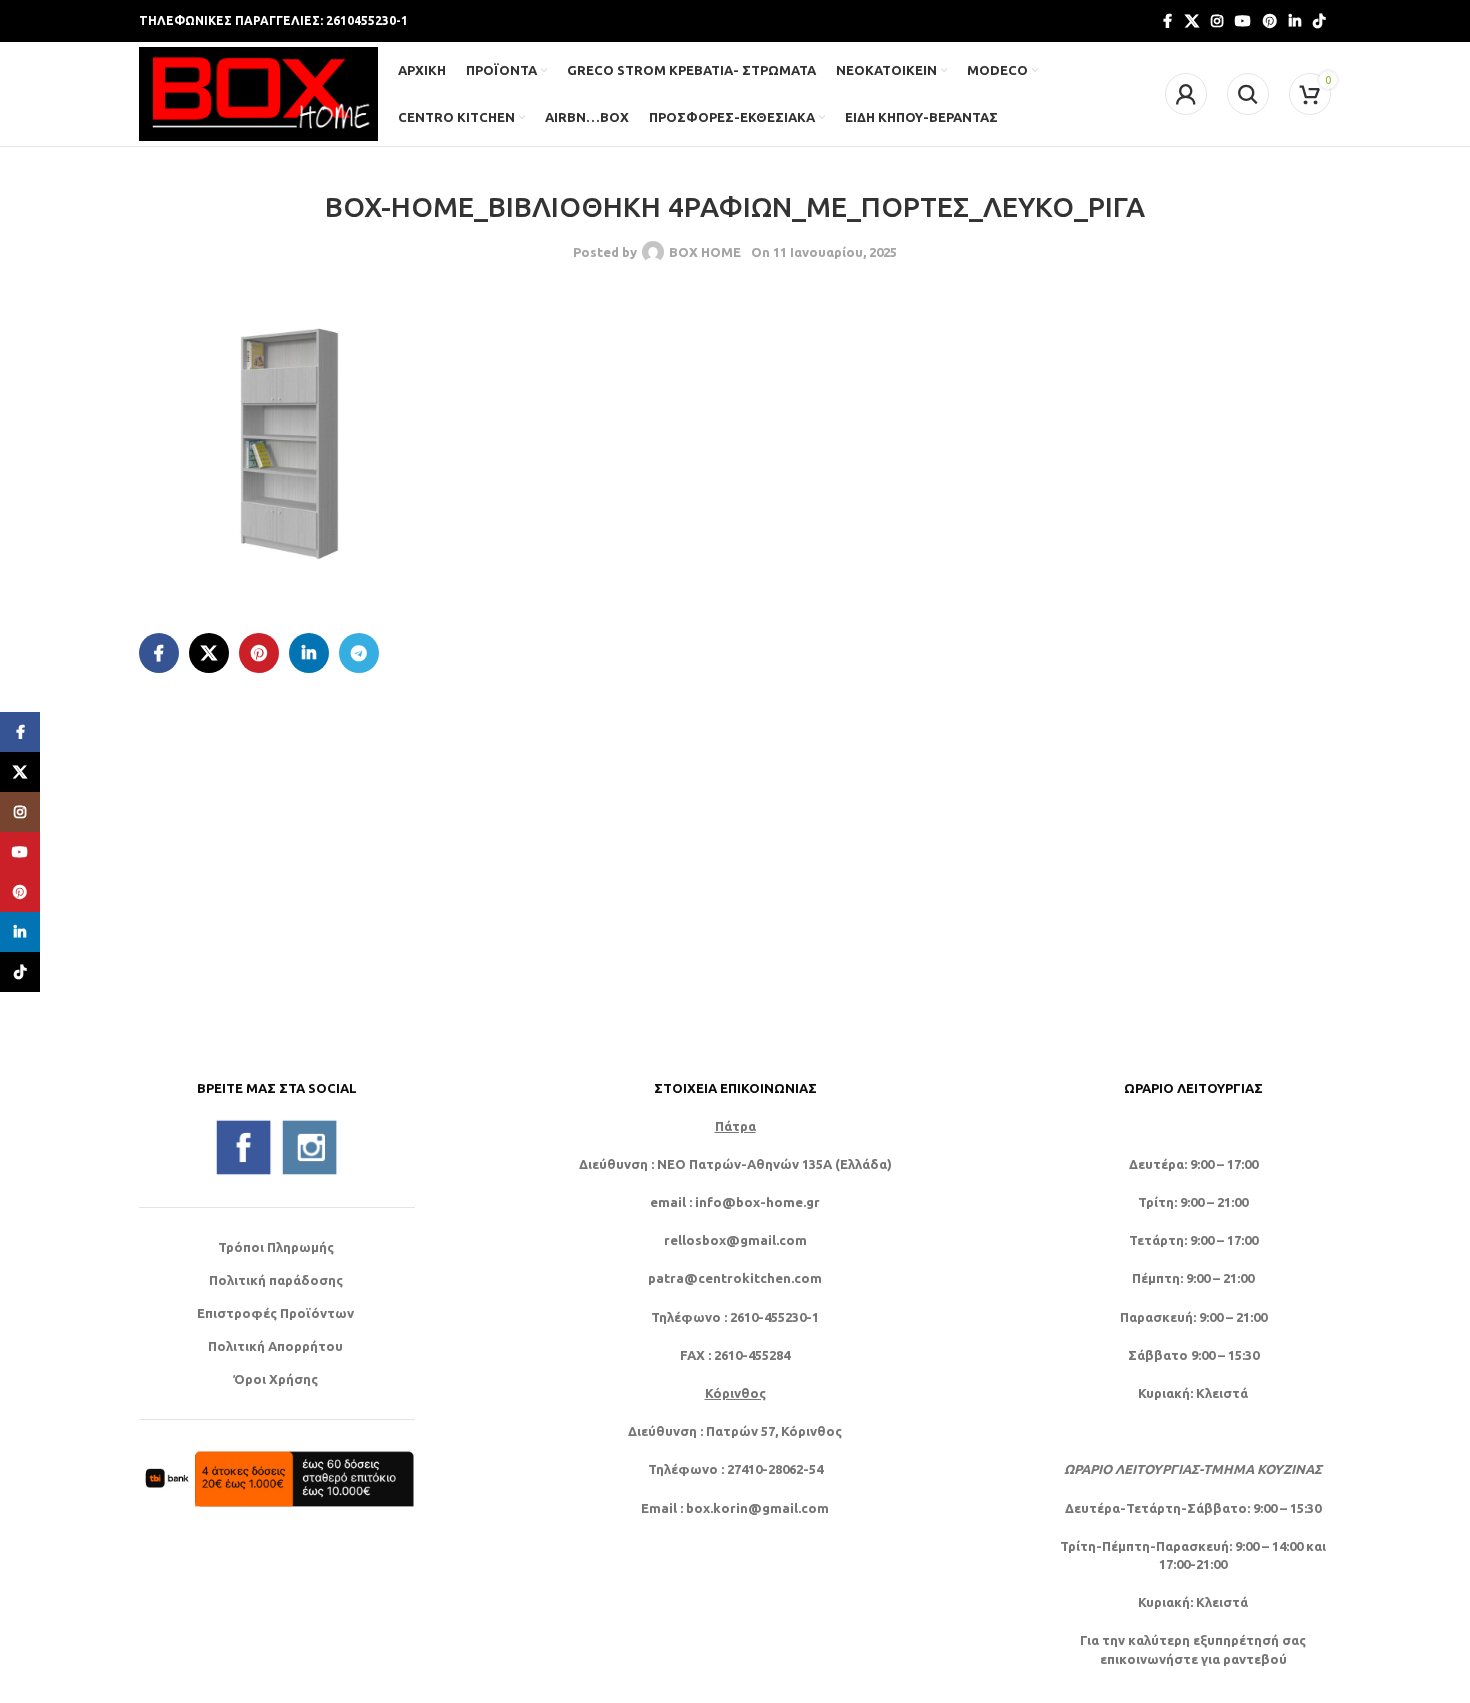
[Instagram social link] (1217, 21)
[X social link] (1192, 21)
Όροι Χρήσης (275, 1379)
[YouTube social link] (1243, 21)
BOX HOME (705, 252)
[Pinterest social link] (1270, 21)
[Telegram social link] (359, 653)
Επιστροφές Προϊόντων (275, 1313)
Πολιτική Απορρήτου (275, 1346)
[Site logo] (258, 92)
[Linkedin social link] (1295, 21)
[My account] (1186, 94)
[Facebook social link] (1167, 21)
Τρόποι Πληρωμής (276, 1247)
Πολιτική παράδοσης (276, 1280)
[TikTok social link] (1319, 21)
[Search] (1248, 94)
